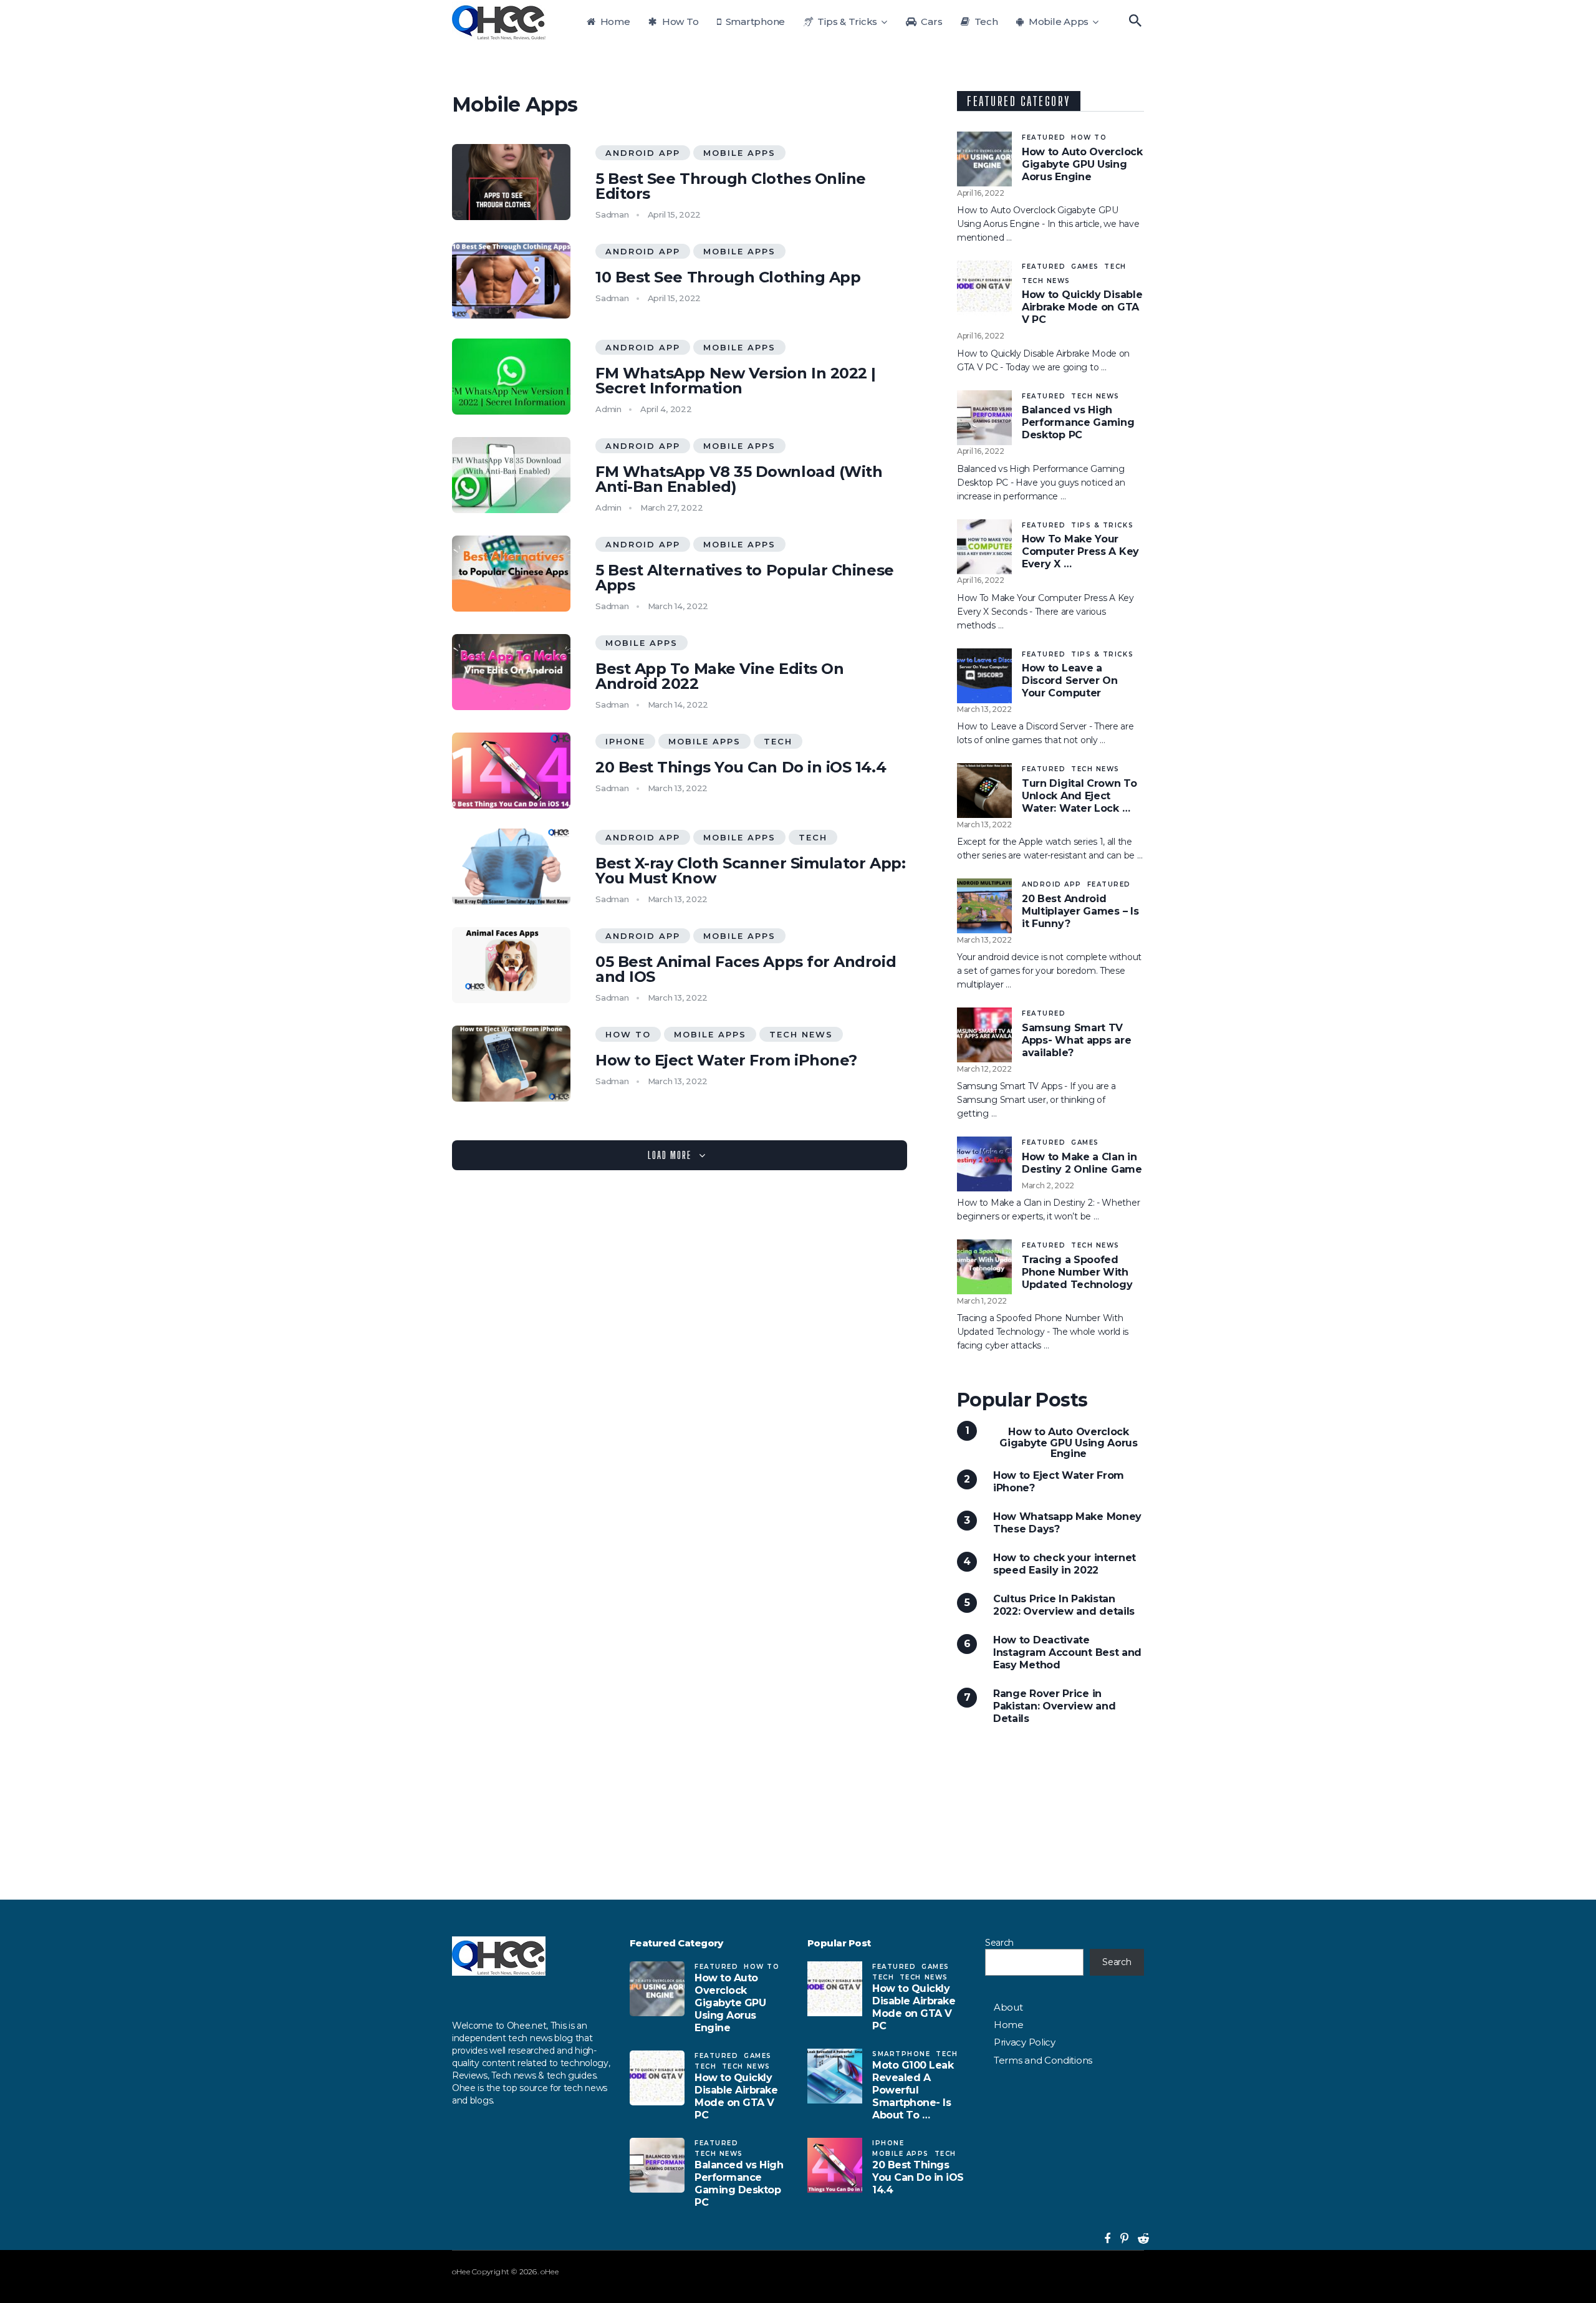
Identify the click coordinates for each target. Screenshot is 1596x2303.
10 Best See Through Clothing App (728, 277)
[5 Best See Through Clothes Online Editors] (511, 182)
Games (1085, 267)
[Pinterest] (1119, 2239)
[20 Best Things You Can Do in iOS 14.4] (511, 771)
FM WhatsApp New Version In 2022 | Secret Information (736, 381)
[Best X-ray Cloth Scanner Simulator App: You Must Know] (511, 867)
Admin (608, 409)
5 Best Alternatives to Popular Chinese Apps (745, 578)
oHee (461, 2272)
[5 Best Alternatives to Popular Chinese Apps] (511, 574)
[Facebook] (1104, 2239)
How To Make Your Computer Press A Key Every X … (1080, 551)
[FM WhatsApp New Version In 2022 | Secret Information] (511, 377)
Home (614, 22)
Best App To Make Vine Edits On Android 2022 (719, 676)
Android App (643, 153)
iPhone (625, 741)
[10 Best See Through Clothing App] (511, 281)
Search (999, 1943)
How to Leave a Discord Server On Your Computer (1070, 680)
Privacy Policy (1025, 2042)
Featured (1044, 137)
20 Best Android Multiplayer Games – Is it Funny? (1080, 911)
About (1008, 2007)
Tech (985, 22)
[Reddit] (1138, 2239)
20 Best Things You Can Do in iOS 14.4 (741, 767)
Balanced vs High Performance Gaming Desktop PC (1078, 422)
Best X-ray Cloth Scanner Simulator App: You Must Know (750, 871)
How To (679, 22)
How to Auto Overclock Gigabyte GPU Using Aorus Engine (1082, 164)
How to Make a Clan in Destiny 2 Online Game (1082, 1163)
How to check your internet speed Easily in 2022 (1065, 1564)
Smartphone (754, 22)
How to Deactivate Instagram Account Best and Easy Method (1067, 1652)
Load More (670, 1155)
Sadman (612, 214)
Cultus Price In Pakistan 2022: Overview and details (1064, 1605)
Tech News (801, 1034)
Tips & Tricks (847, 22)
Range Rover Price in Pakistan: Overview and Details (1054, 1706)
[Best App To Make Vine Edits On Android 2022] (511, 672)
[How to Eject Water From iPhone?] (511, 1064)
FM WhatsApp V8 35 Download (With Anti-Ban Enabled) (739, 479)
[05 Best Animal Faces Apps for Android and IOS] (511, 965)
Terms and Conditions (1043, 2060)
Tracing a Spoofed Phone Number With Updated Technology (1077, 1272)
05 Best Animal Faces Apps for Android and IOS (746, 969)
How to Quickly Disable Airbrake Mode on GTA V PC (1082, 307)
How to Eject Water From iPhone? (726, 1060)
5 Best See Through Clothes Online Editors (731, 186)
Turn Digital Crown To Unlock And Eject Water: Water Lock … (1079, 796)
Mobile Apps (1057, 22)
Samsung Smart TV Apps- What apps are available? (1076, 1040)
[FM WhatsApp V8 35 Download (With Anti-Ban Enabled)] (511, 475)
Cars (931, 22)
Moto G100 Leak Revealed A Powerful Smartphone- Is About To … (913, 2090)
